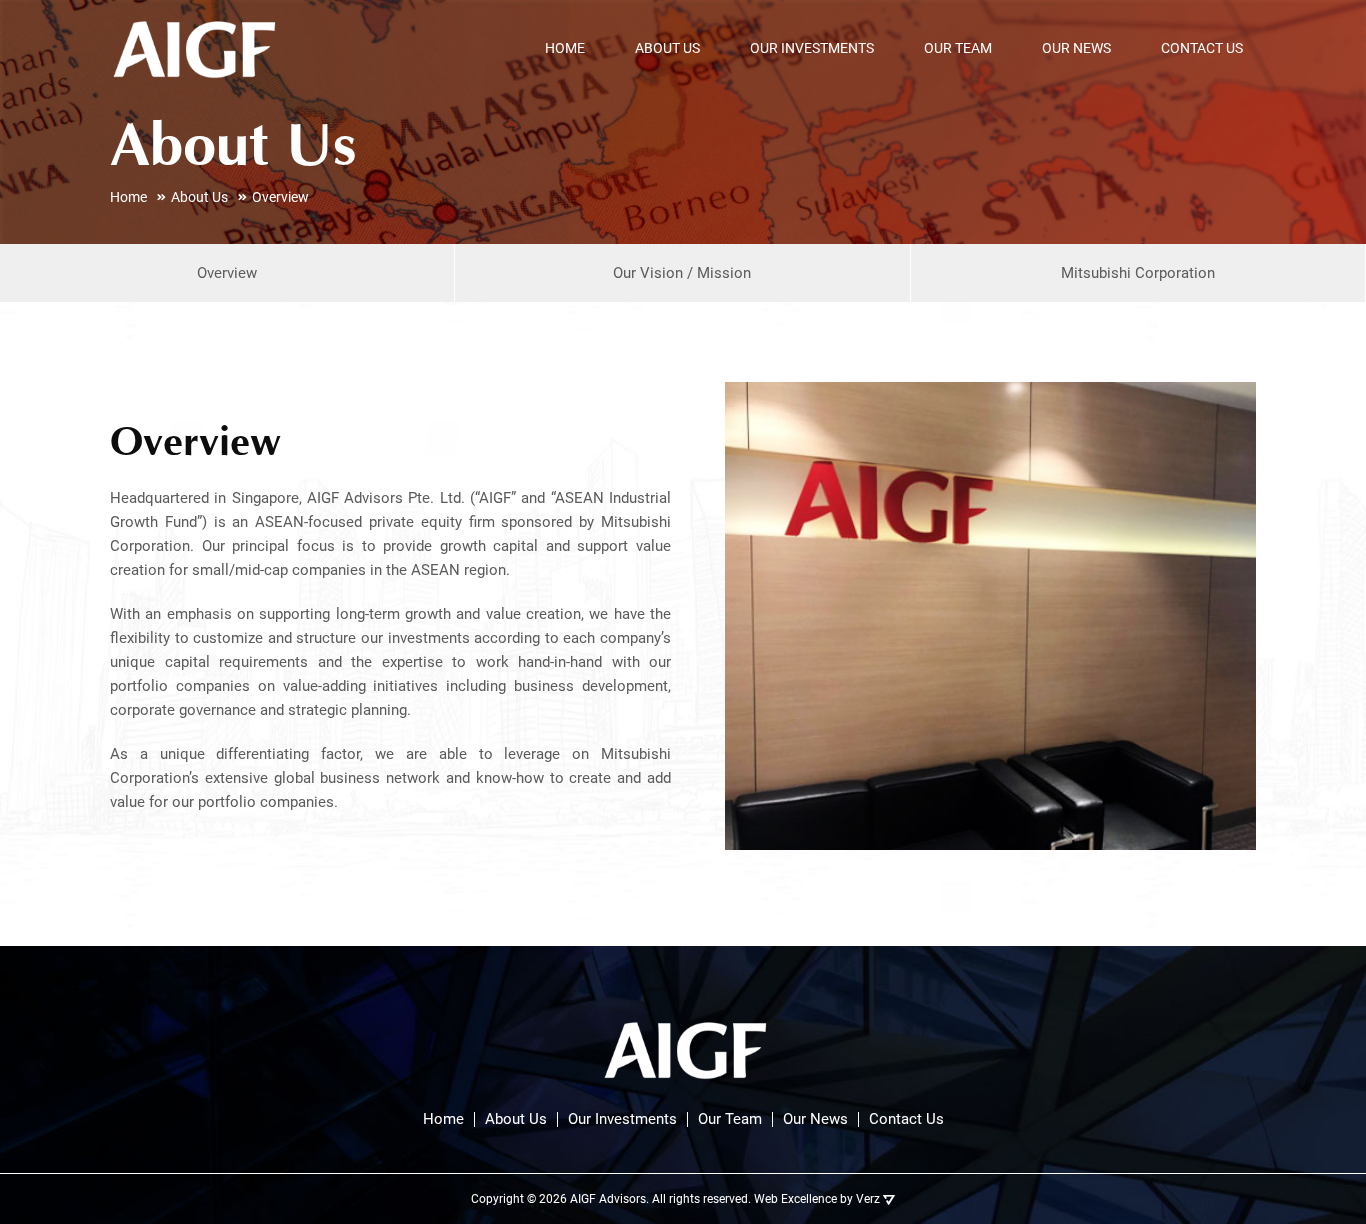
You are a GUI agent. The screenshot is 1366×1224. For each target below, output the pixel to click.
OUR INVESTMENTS (812, 48)
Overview (227, 273)
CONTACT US (1202, 48)
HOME (565, 48)
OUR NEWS (1076, 48)
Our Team (730, 1119)
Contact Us (906, 1119)
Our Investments (622, 1119)
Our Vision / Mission (682, 273)
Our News (815, 1119)
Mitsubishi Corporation (1138, 273)
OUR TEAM (958, 48)
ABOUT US (667, 48)
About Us (516, 1119)
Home (443, 1119)
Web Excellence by (817, 1199)
